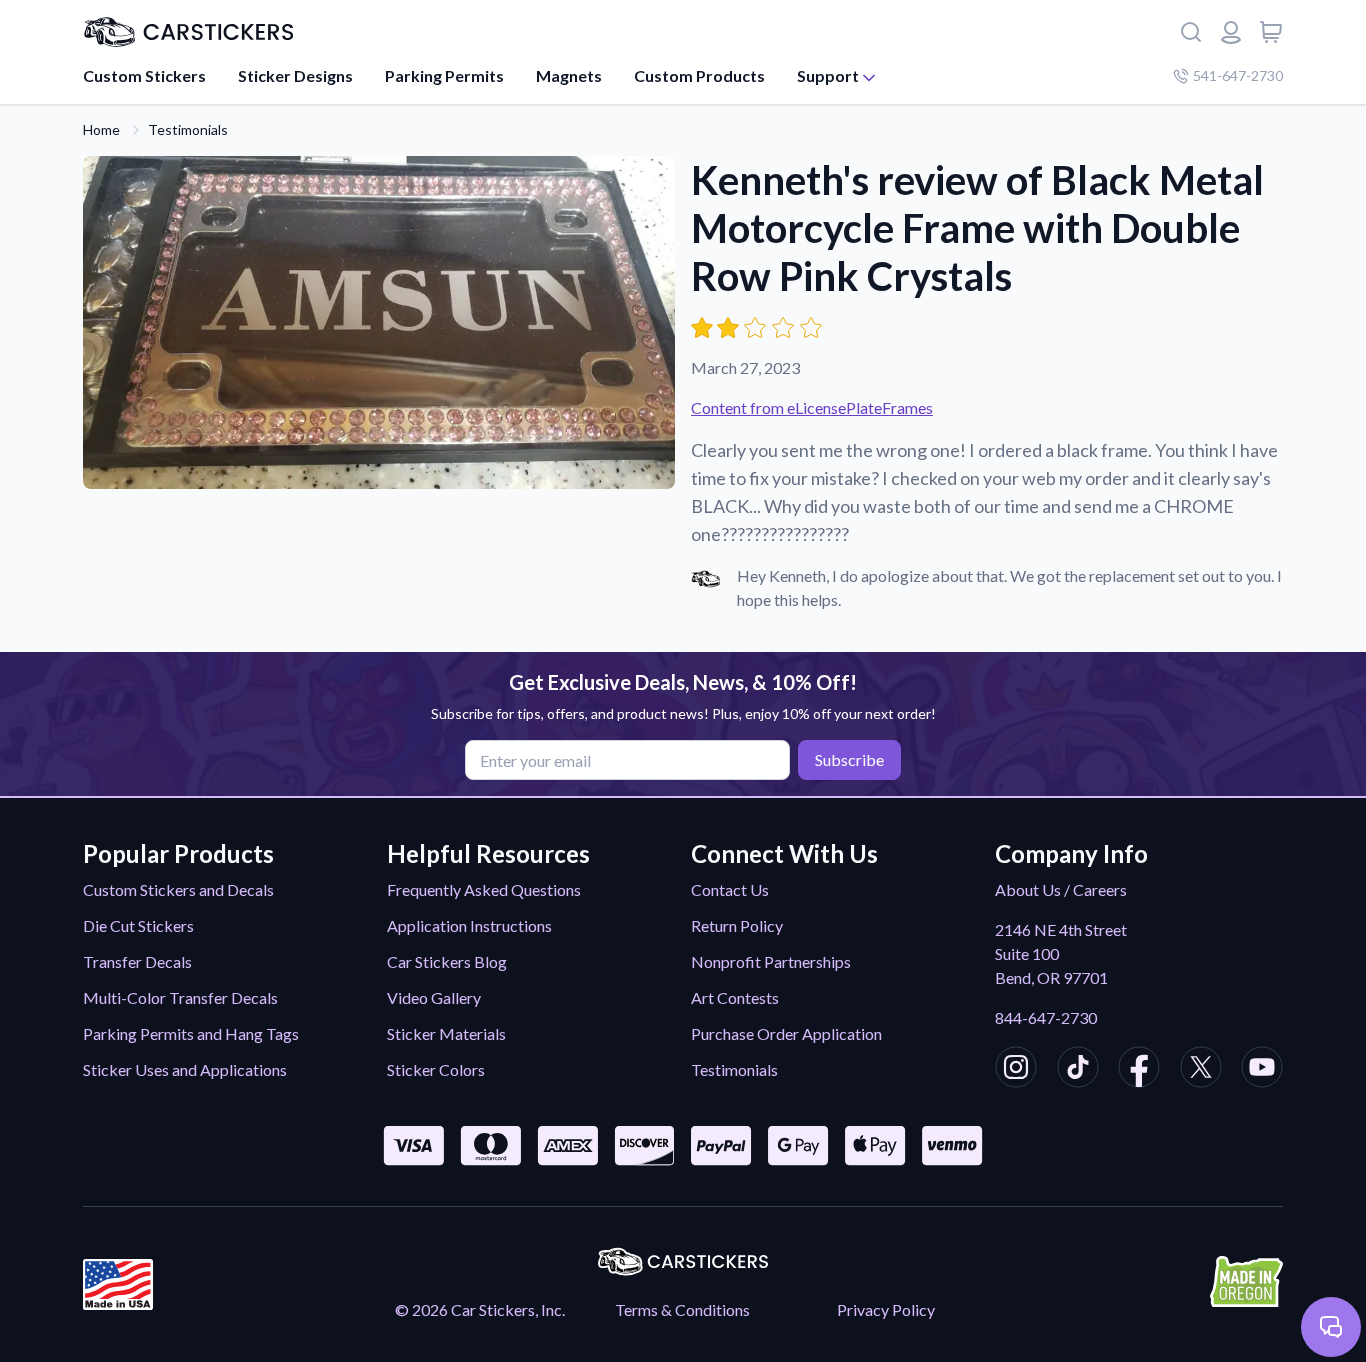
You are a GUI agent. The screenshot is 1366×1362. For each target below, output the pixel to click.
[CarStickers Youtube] (1262, 1070)
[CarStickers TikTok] (1078, 1070)
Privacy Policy (886, 1309)
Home (101, 129)
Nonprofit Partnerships (771, 961)
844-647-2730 (1046, 1017)
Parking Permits (444, 75)
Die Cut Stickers (138, 925)
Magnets (569, 75)
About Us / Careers (1061, 889)
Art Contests (735, 997)
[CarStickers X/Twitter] (1201, 1070)
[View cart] (1271, 32)
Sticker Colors (436, 1069)
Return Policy (737, 925)
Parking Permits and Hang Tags (191, 1033)
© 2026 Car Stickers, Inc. (480, 1309)
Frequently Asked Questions (484, 889)
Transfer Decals (137, 961)
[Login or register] (1231, 32)
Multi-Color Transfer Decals (180, 997)
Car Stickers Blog (447, 961)
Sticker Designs (295, 75)
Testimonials (188, 129)
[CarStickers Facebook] (1139, 1070)
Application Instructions (469, 925)
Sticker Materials (446, 1033)
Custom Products (699, 75)
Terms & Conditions (682, 1309)
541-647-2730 (1238, 75)
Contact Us (730, 889)
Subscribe (849, 759)
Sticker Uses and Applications (185, 1069)
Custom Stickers (144, 75)
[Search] (1191, 32)
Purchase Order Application (786, 1033)
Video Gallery (434, 997)
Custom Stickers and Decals (178, 889)
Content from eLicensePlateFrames (812, 407)
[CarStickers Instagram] (1016, 1070)
